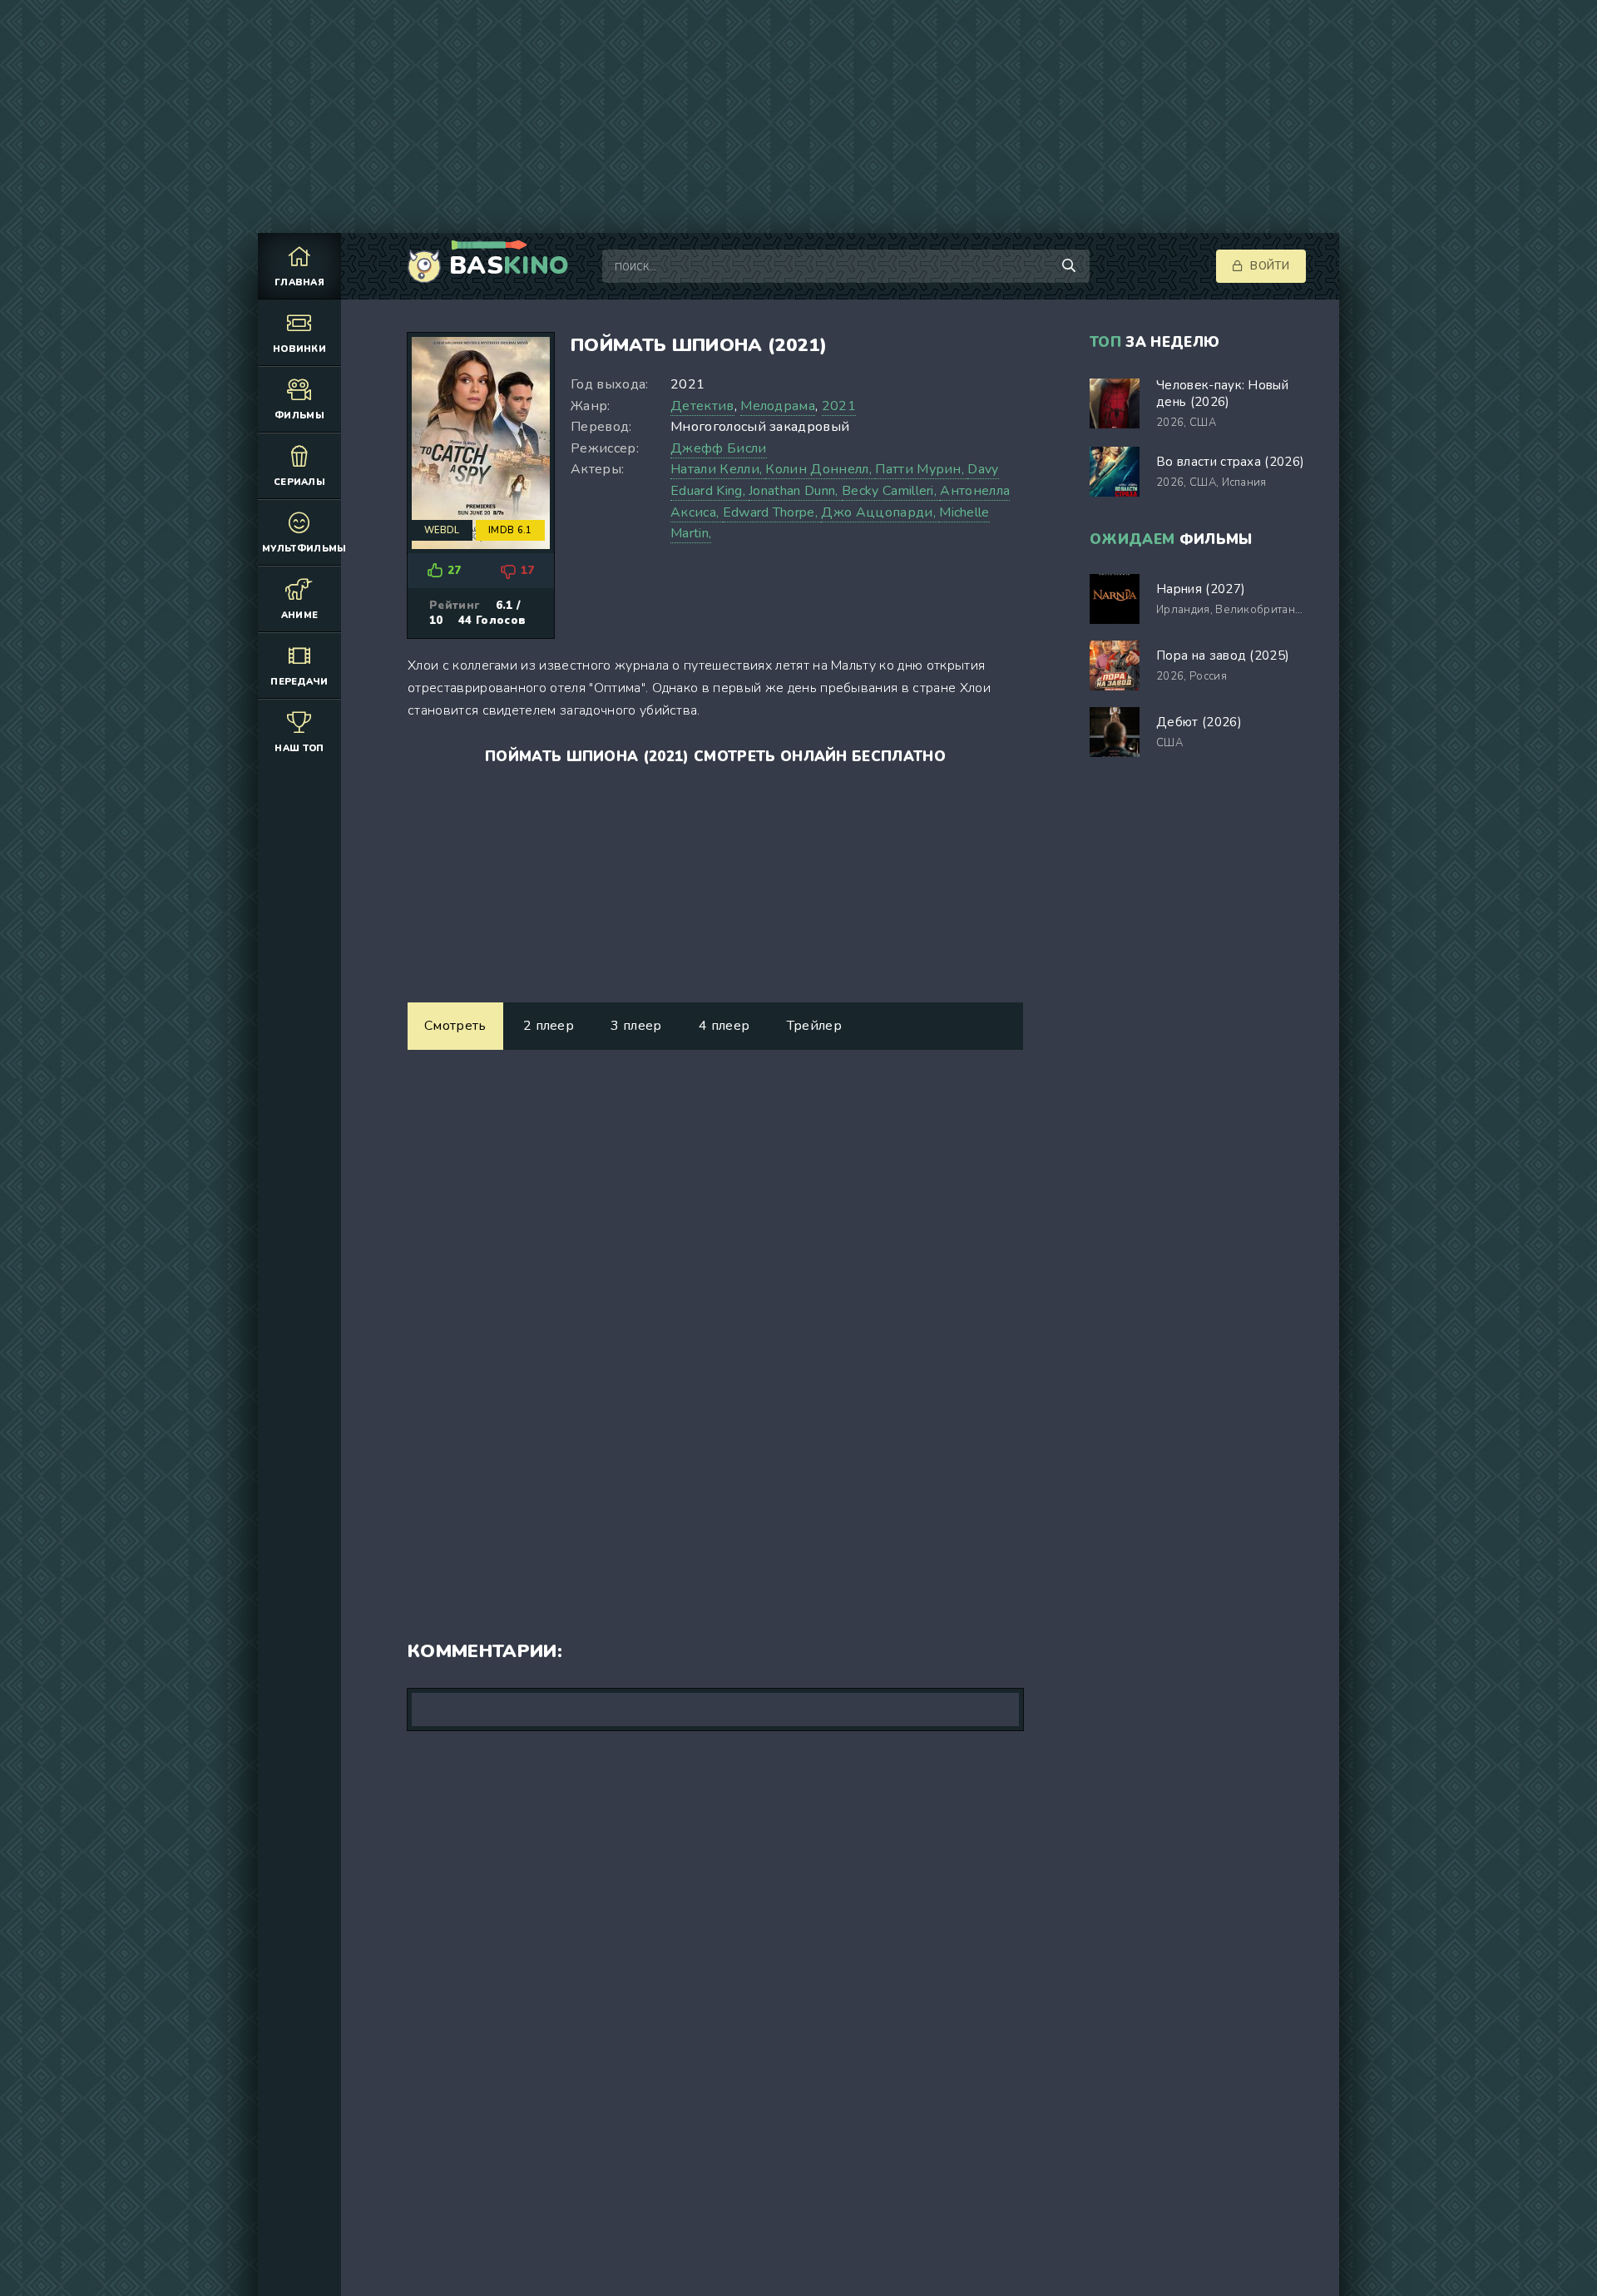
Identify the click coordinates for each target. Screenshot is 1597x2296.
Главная (299, 282)
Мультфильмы (302, 549)
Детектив (702, 406)
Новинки (299, 349)
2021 (839, 406)
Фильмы (299, 416)
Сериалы (299, 482)
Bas (509, 266)
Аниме (300, 615)
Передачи (299, 682)
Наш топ (299, 748)
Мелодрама (778, 406)
